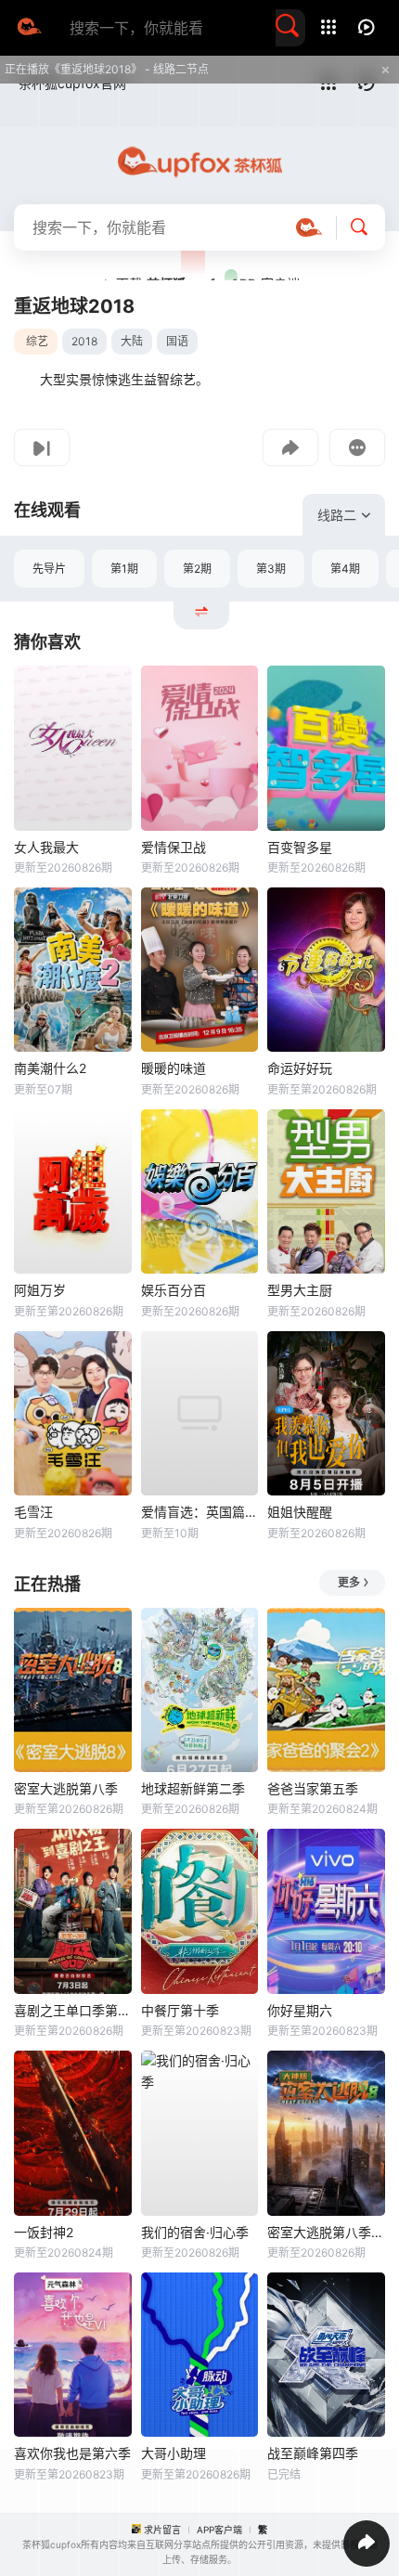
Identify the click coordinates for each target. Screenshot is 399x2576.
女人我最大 (46, 847)
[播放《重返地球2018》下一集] (42, 447)
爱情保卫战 (174, 847)
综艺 (37, 341)
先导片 (49, 569)
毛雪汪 (33, 1512)
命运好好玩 (300, 1068)
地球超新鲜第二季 (193, 1788)
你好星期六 (300, 2010)
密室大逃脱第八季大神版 (326, 2232)
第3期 (271, 569)
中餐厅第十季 (180, 2010)
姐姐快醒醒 (300, 1512)
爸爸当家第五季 (313, 1788)
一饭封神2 (44, 2232)
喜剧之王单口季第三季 (73, 2010)
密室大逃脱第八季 (66, 1788)
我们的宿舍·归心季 (195, 2232)
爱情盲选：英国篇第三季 (200, 1512)
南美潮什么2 (50, 1068)
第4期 (345, 569)
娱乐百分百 (174, 1290)
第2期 (197, 569)
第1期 (124, 569)
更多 (349, 1582)
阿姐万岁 (40, 1290)
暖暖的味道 (174, 1068)
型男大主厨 (300, 1290)
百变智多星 (300, 847)
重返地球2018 (74, 306)
